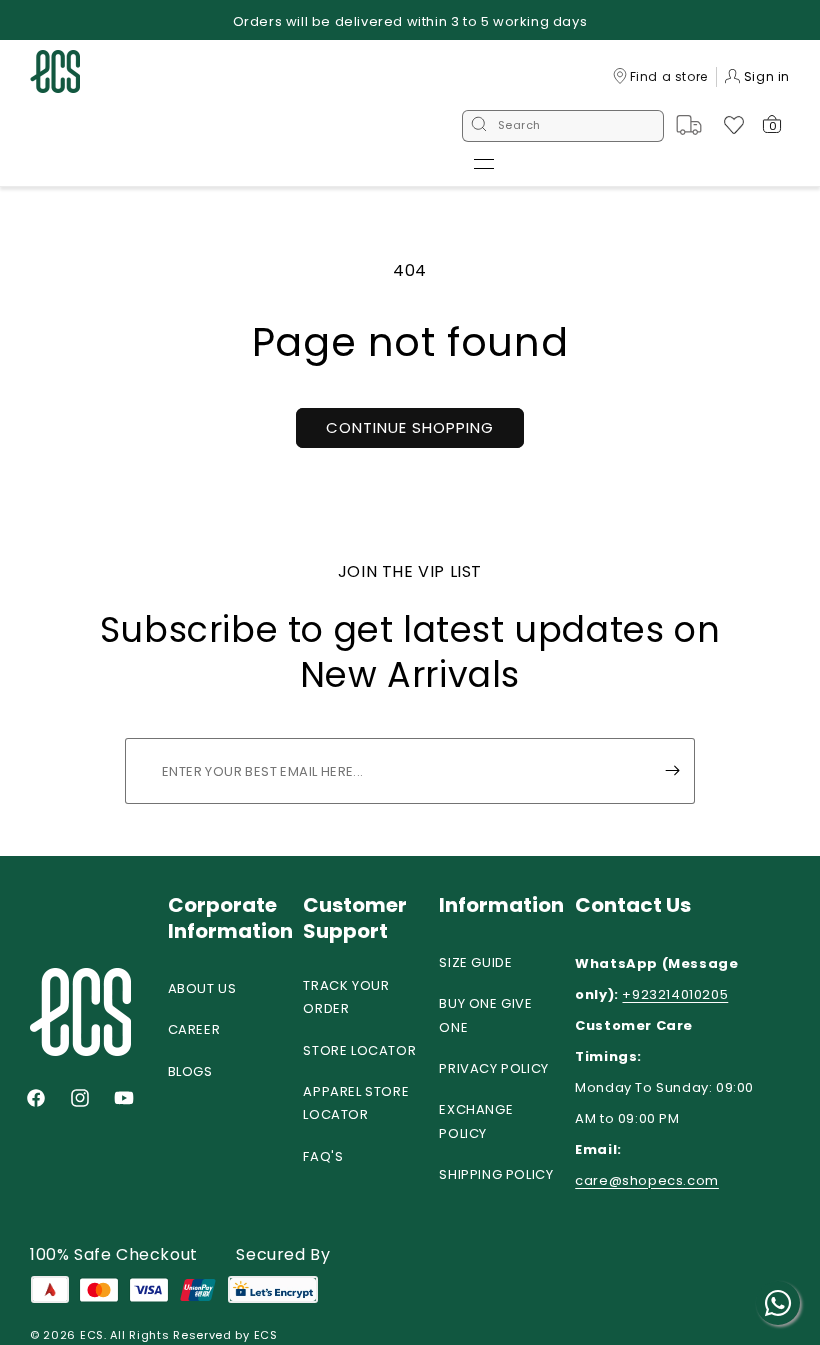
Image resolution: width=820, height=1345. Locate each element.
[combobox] (563, 126)
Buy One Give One (485, 1015)
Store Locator (359, 1050)
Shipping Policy (496, 1174)
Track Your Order (346, 997)
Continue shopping (410, 427)
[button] (484, 164)
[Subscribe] (672, 771)
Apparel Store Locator (356, 1103)
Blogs (190, 1071)
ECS (92, 1335)
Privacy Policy (493, 1068)
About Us (202, 988)
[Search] (479, 126)
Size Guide (475, 962)
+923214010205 (675, 994)
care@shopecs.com (647, 1180)
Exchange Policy (476, 1121)
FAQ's (323, 1156)
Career (194, 1029)
